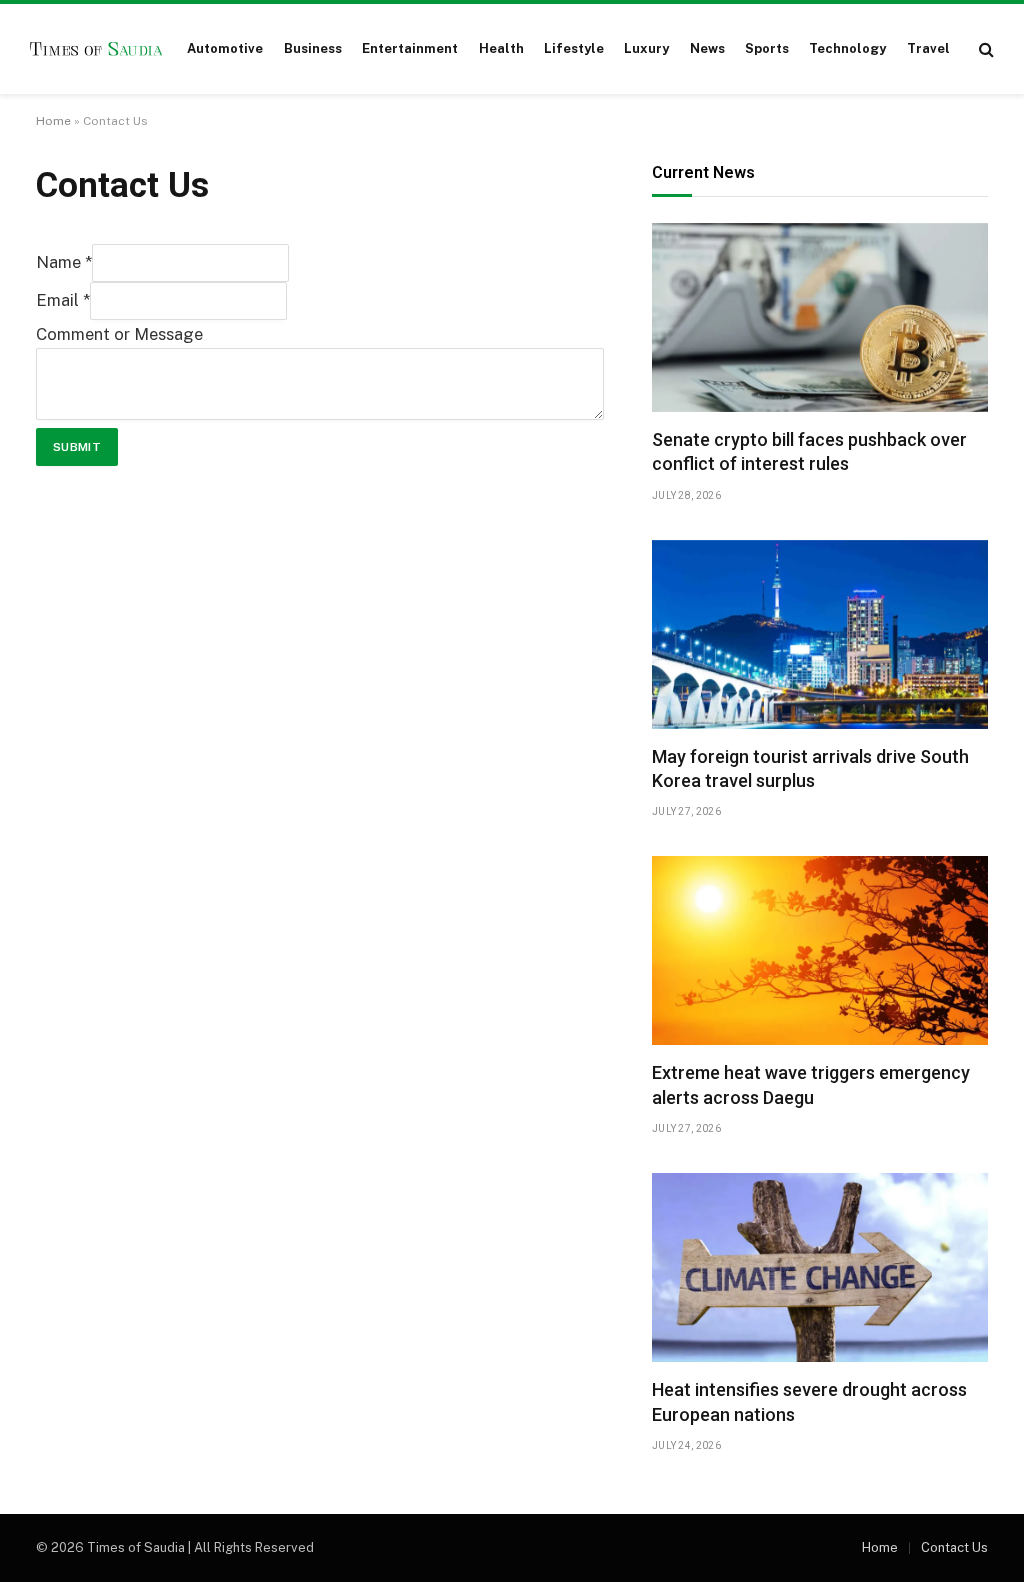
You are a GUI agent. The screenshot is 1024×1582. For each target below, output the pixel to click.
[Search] (984, 49)
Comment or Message (119, 334)
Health (501, 48)
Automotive (225, 48)
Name (64, 262)
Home (53, 121)
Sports (767, 48)
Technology (847, 48)
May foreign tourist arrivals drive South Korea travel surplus (810, 768)
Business (313, 48)
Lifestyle (574, 48)
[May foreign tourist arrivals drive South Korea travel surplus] (820, 634)
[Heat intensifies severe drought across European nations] (820, 1267)
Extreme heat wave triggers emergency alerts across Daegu (811, 1084)
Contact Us (954, 1547)
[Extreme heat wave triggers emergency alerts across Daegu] (820, 950)
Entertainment (410, 48)
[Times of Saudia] (96, 49)
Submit (77, 447)
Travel (928, 48)
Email (63, 300)
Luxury (646, 48)
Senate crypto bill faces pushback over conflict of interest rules (809, 451)
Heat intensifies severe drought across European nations (809, 1401)
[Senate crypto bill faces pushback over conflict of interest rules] (820, 317)
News (707, 48)
